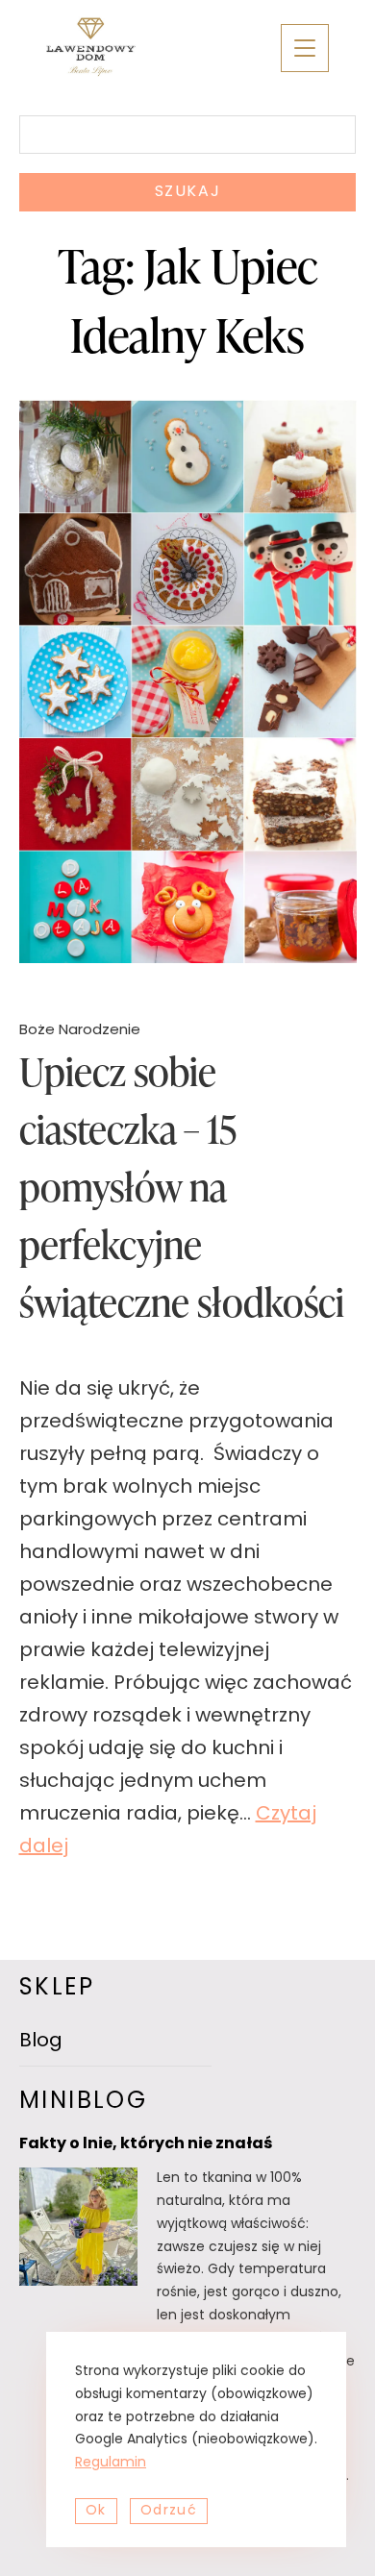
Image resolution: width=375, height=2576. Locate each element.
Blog (41, 2042)
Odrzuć (169, 2511)
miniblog (83, 2102)
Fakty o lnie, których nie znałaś (146, 2144)
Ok (96, 2511)
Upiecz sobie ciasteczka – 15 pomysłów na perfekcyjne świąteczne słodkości (182, 1187)
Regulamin (111, 2463)
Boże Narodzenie (80, 1031)
